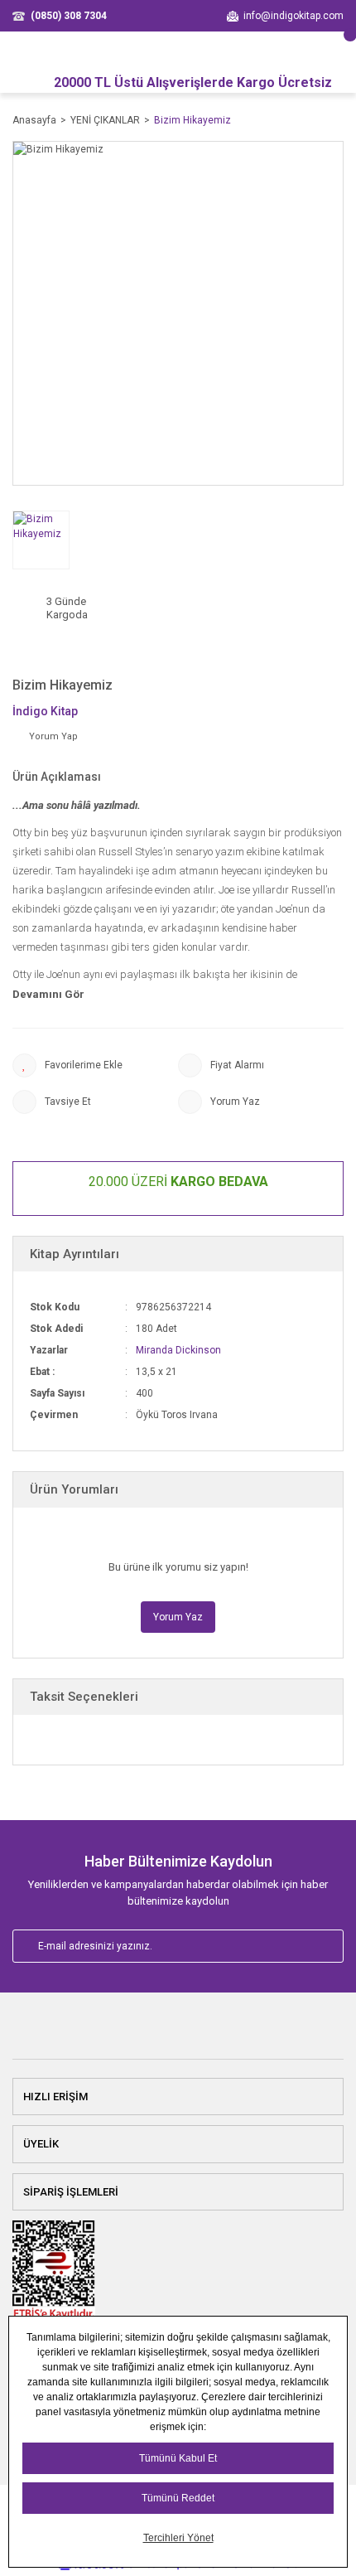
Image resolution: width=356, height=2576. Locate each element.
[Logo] (178, 2033)
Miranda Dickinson (178, 1350)
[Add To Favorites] (95, 1065)
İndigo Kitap (45, 711)
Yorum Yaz (178, 1617)
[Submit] (313, 1946)
